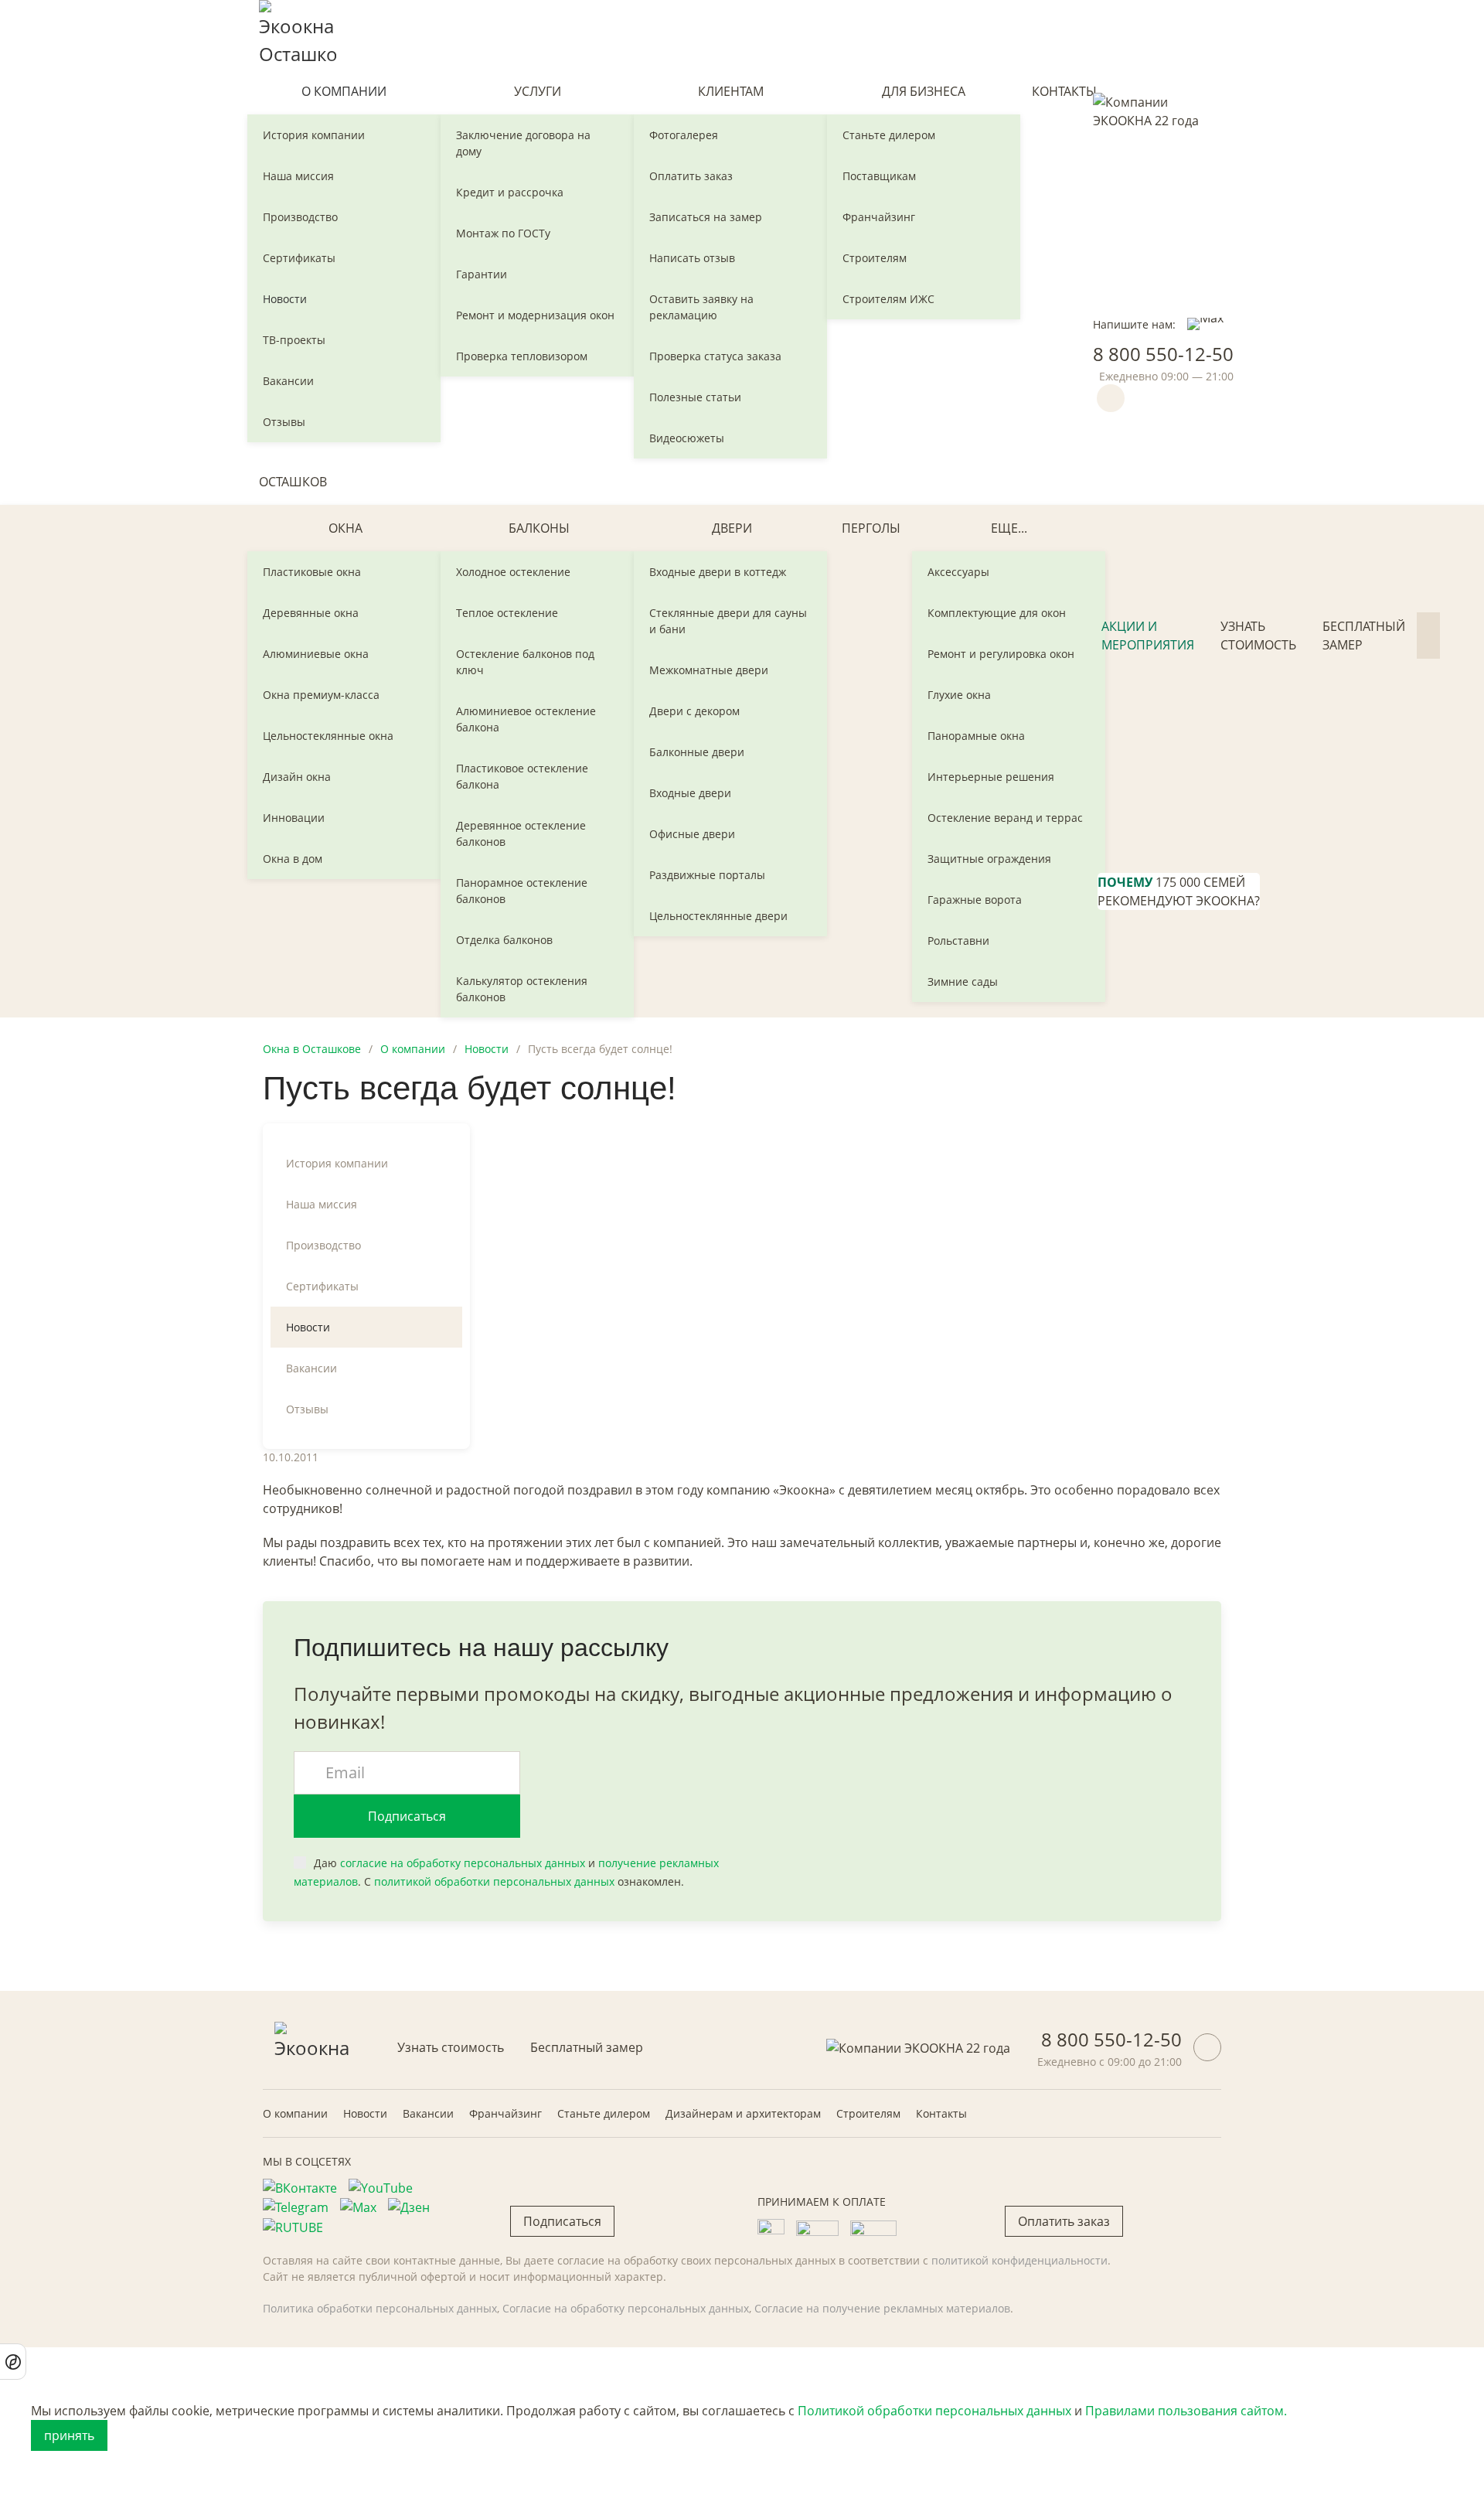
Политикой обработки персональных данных (934, 2411)
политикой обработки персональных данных (494, 1881)
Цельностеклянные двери (718, 916)
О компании (344, 91)
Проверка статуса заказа (715, 356)
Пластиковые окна (312, 572)
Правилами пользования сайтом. (1186, 2411)
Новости (285, 299)
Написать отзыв (692, 258)
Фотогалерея (684, 135)
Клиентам (731, 91)
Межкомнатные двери (709, 670)
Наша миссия (298, 176)
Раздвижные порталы (707, 875)
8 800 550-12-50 (1163, 354)
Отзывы (284, 422)
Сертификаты (299, 258)
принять (69, 2435)
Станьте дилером (889, 135)
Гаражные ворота (975, 900)
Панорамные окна (976, 736)
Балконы (539, 528)
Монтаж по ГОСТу (503, 233)
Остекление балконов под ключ (525, 662)
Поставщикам (879, 176)
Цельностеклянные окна (328, 736)
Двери (732, 528)
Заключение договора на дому (523, 143)
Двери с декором (694, 711)
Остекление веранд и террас (1005, 818)
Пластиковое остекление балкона (522, 776)
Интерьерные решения (991, 777)
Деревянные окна (311, 613)
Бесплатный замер (1364, 636)
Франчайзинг (879, 217)
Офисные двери (692, 834)
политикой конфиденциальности (1019, 2260)
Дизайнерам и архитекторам (743, 2113)
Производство (300, 217)
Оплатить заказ (691, 176)
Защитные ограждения (989, 859)
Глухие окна (959, 695)
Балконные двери (697, 752)
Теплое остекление (507, 613)
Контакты (1064, 91)
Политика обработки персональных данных (380, 2308)
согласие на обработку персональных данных (463, 1863)
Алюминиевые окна (316, 654)
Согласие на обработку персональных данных (626, 2308)
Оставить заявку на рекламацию (701, 307)
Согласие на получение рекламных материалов (882, 2308)
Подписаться (407, 1816)
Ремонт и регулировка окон (1001, 654)
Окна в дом (293, 859)
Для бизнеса (924, 91)
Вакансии (288, 381)
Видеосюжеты (687, 438)
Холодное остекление (513, 572)
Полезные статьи (695, 397)
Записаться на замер (706, 217)
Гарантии (482, 274)
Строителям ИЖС (888, 299)
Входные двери (690, 793)
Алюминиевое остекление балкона (526, 719)
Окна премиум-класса (321, 695)
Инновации (294, 818)
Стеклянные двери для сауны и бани (728, 621)
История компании (314, 135)
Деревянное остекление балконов (521, 833)
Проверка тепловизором (522, 356)
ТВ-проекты (294, 340)
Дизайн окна (297, 777)
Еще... (1009, 528)
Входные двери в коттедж (718, 572)
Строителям (875, 258)
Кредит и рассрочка (510, 192)
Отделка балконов (504, 940)
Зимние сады (963, 982)
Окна (345, 528)
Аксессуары (958, 572)
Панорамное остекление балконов (522, 891)
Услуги (538, 91)
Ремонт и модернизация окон (535, 315)
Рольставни (958, 941)
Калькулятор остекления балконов (522, 989)
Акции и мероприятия (1148, 636)
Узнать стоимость (1258, 636)
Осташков (293, 482)
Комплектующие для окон (997, 613)
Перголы (871, 528)
